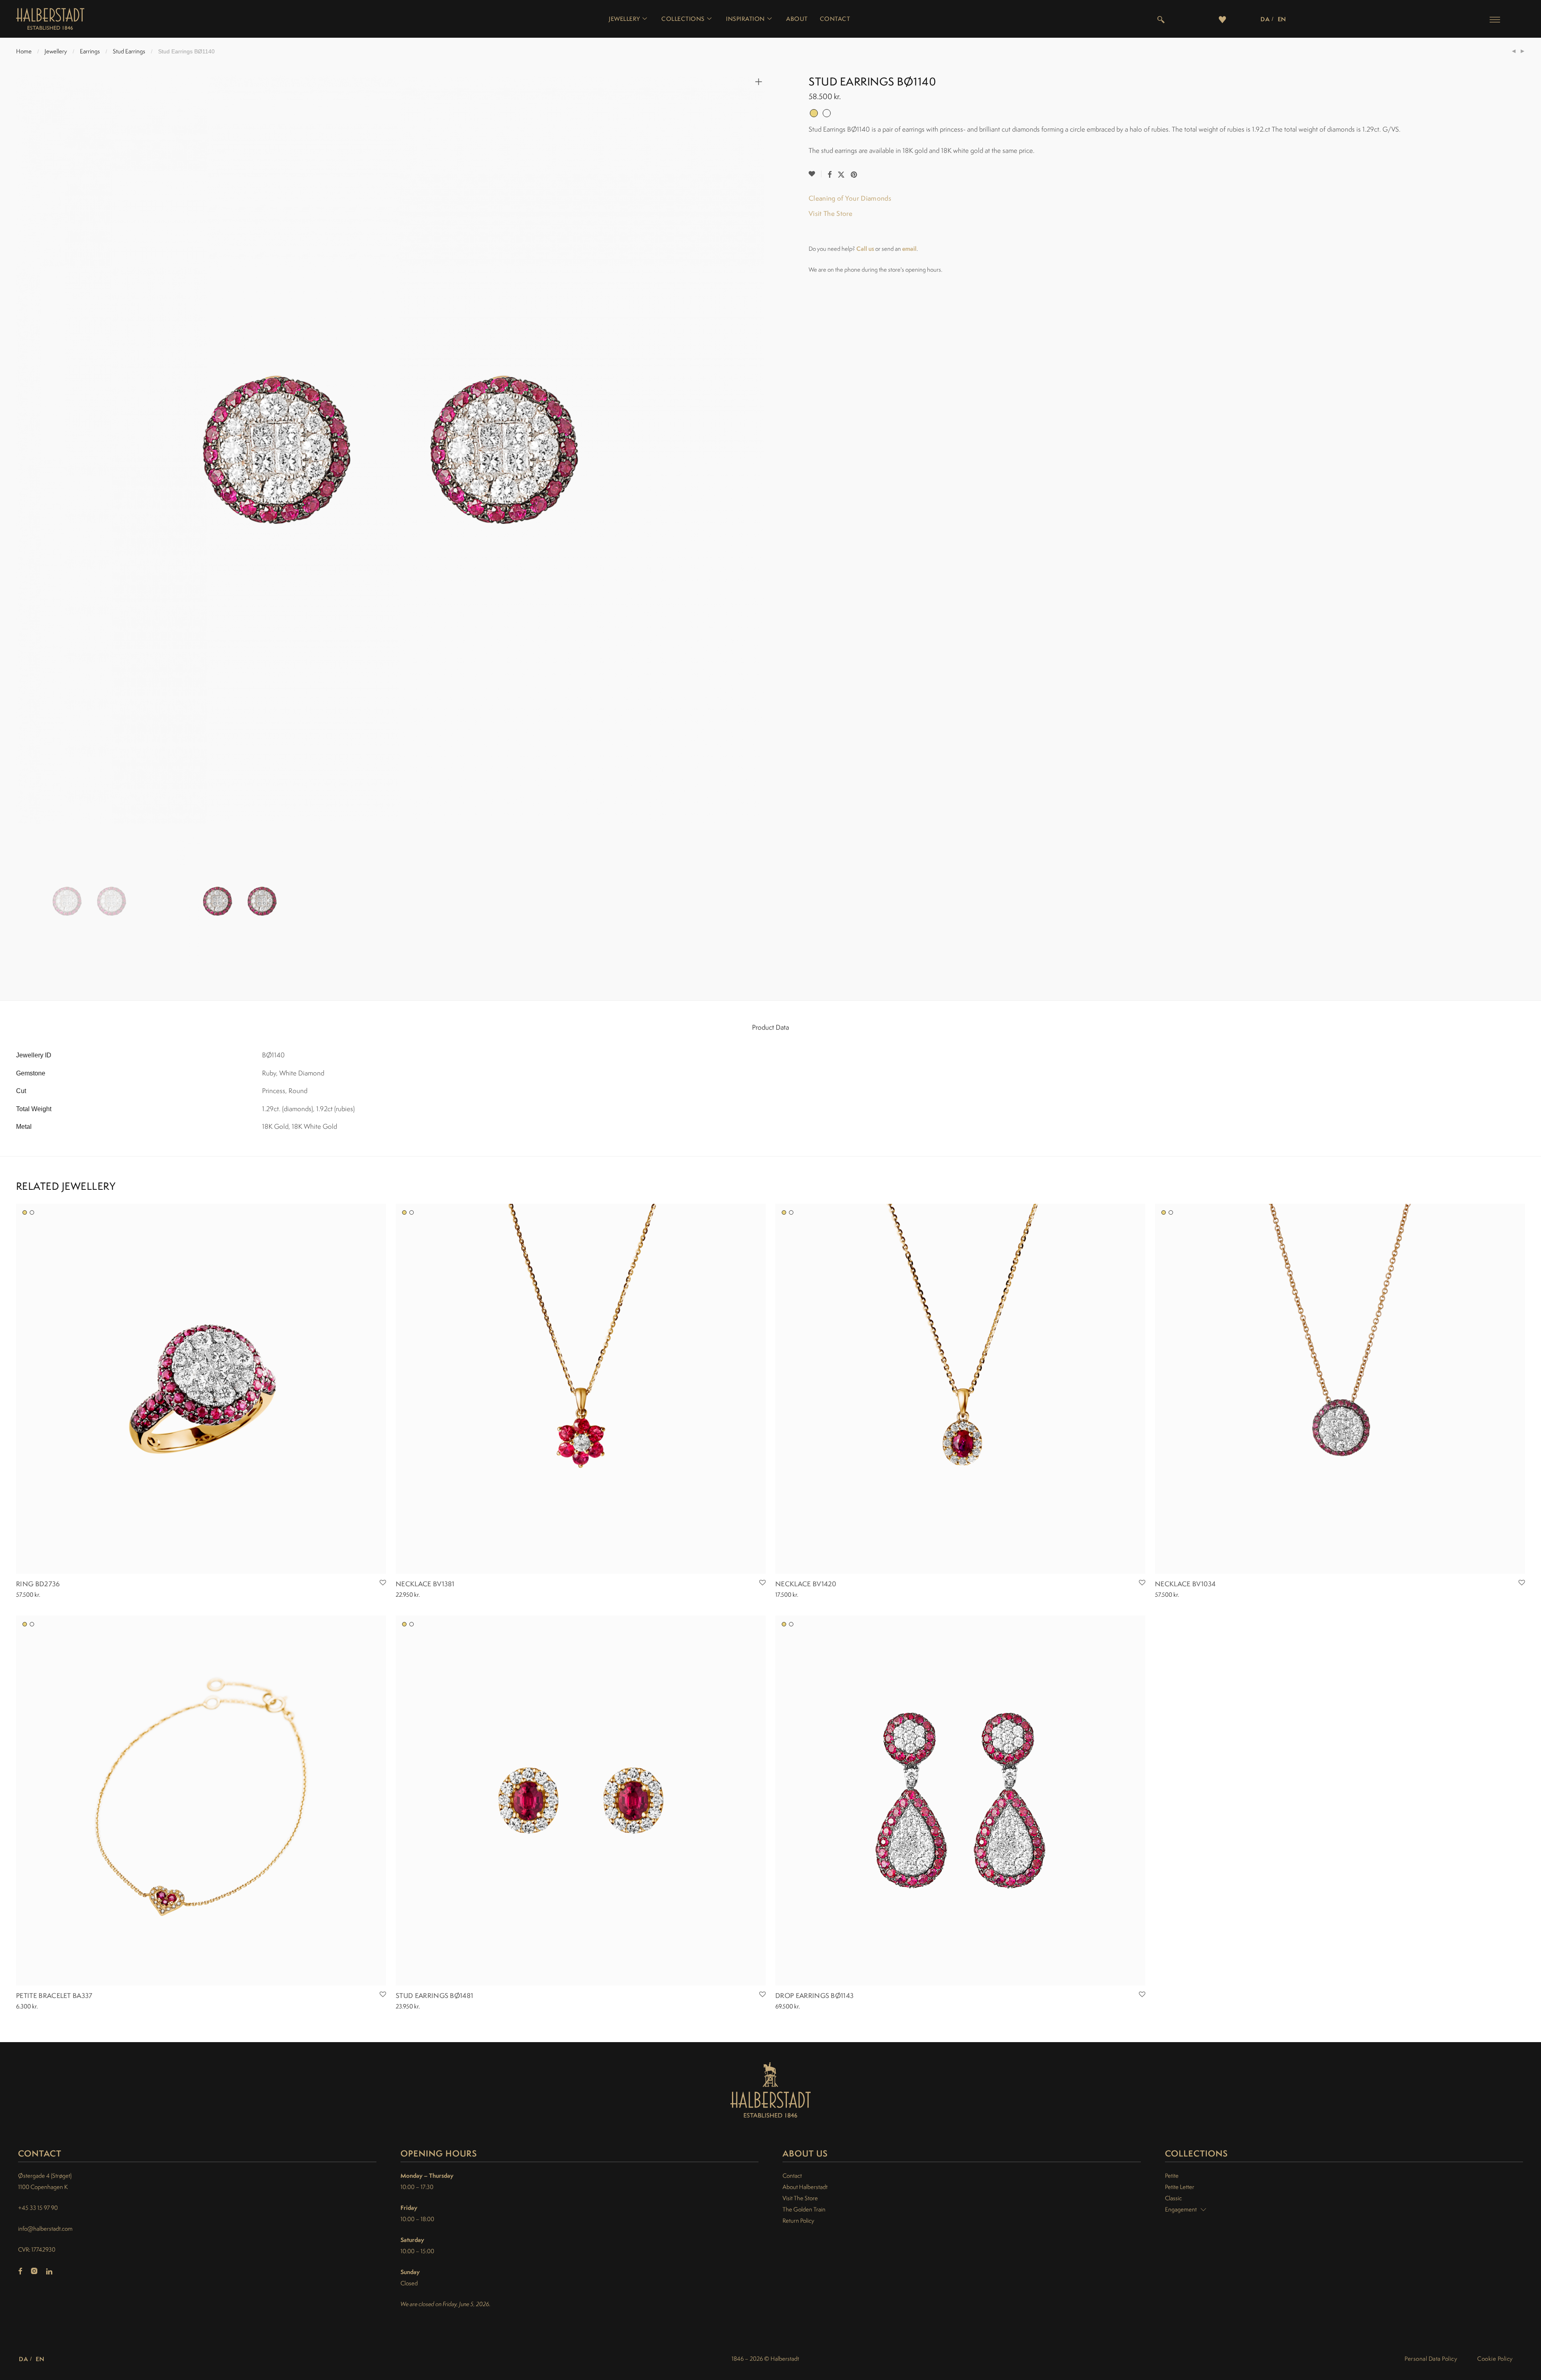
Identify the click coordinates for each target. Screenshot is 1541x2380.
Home (24, 51)
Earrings (90, 51)
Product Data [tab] (770, 1027)
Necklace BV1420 (806, 1584)
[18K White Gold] (32, 1212)
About (797, 19)
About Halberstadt (805, 2187)
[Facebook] (20, 2272)
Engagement (1181, 2209)
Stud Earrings (129, 51)
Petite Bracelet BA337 (54, 1996)
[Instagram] (34, 2272)
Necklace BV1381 (425, 1584)
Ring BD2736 (38, 1584)
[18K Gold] (25, 1212)
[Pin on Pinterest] (854, 175)
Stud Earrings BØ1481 (434, 1996)
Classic (1173, 2198)
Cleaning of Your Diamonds (850, 198)
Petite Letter (1180, 2187)
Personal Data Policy (1431, 2359)
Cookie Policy (1495, 2359)
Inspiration (745, 19)
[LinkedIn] (50, 2272)
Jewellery (624, 19)
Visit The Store (831, 213)
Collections (683, 19)
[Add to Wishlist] (815, 174)
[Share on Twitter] (841, 175)
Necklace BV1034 (1185, 1584)
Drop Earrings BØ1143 (814, 1996)
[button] (1495, 19)
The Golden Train (804, 2209)
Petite (1172, 2176)
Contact (835, 19)
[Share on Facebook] (829, 175)
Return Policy (798, 2220)
